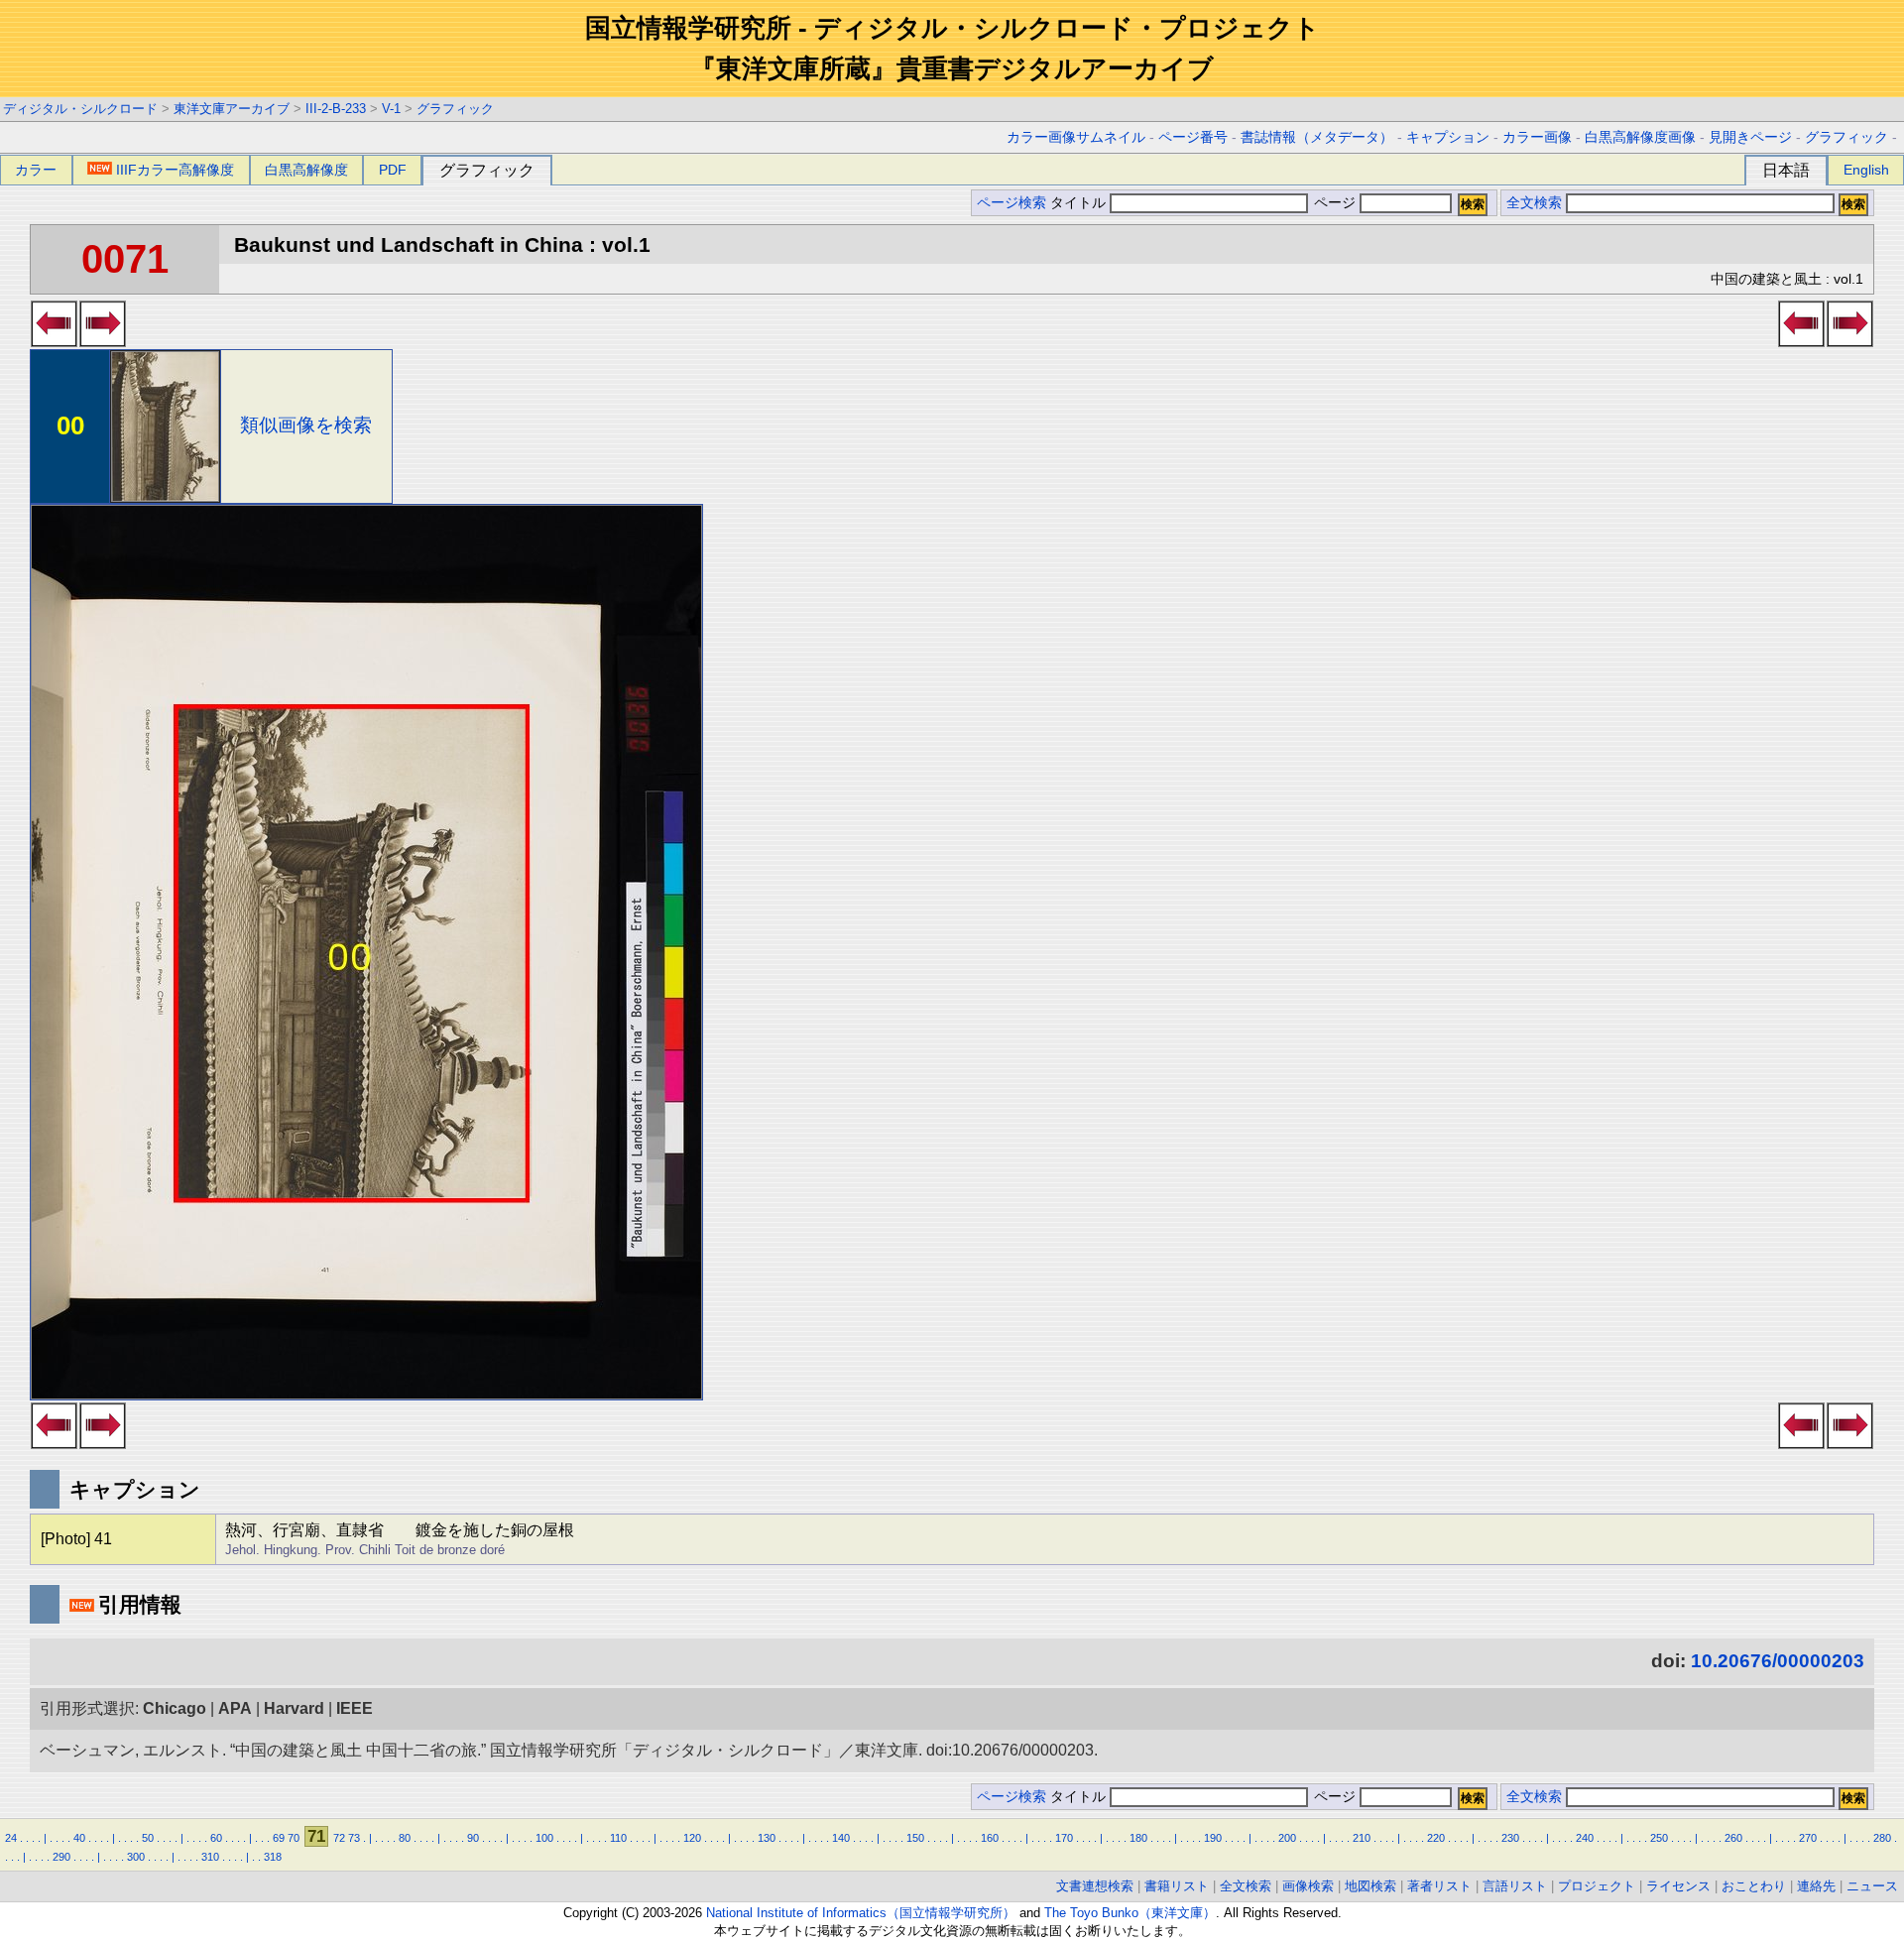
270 (1808, 1838)
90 (473, 1838)
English (1866, 170)
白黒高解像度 (306, 170)
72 (339, 1838)
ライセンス (1678, 1886)
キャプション (1448, 137)
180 (1138, 1838)
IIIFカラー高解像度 (175, 170)
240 (1585, 1838)
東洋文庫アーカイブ (232, 109)
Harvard (294, 1708)
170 (1064, 1838)
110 (618, 1838)
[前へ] (54, 341)
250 (1659, 1838)
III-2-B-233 (336, 109)
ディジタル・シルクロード (80, 109)
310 (210, 1857)
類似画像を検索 (306, 425)
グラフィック (455, 109)
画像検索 (1308, 1886)
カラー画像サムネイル (1076, 137)
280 (1882, 1838)
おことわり (1754, 1886)
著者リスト (1439, 1886)
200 (1287, 1838)
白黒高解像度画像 (1640, 137)
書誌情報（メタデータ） (1317, 137)
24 (11, 1838)
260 (1733, 1838)
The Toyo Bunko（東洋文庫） (1130, 1913)
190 (1213, 1838)
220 (1436, 1838)
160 (990, 1838)
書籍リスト (1177, 1886)
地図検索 (1370, 1886)
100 (544, 1838)
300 (136, 1857)
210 (1362, 1838)
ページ (1335, 203)
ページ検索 (1011, 203)
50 (148, 1838)
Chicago (175, 1708)
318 (273, 1857)
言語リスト (1515, 1886)
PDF (393, 170)
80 (405, 1838)
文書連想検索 (1095, 1886)
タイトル (1080, 203)
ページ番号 (1193, 137)
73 (354, 1838)
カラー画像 (1537, 137)
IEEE (355, 1708)
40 (79, 1838)
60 (216, 1838)
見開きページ (1750, 137)
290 (61, 1857)
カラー (36, 170)
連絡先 (1816, 1886)
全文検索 (1534, 203)
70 (294, 1838)
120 (692, 1838)
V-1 (391, 109)
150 (915, 1838)
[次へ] (103, 341)
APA (235, 1708)
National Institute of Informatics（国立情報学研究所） (861, 1913)
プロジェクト (1597, 1886)
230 (1510, 1838)
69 (279, 1838)
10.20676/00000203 (1778, 1661)
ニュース (1872, 1886)
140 (841, 1838)
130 (767, 1838)
